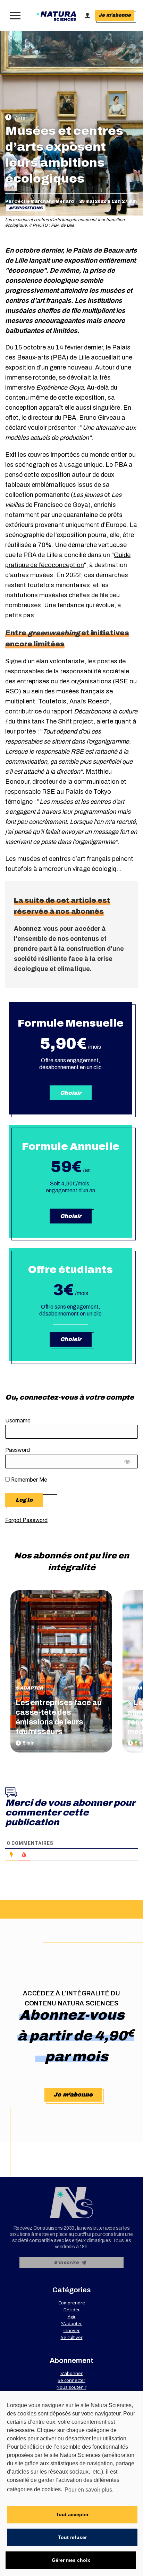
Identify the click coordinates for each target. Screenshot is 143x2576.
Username (18, 1421)
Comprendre (72, 2303)
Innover (72, 2330)
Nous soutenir (71, 2387)
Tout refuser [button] (72, 2537)
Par (40, 201)
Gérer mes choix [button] (71, 2560)
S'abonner (71, 2373)
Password (18, 1450)
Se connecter (71, 2380)
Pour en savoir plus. (89, 2490)
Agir (72, 2316)
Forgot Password (26, 1520)
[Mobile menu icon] (14, 16)
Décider (72, 2310)
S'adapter (29, 1688)
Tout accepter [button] (72, 2514)
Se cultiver (72, 2337)
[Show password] (128, 1463)
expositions (27, 208)
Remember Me (28, 1480)
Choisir (71, 1339)
